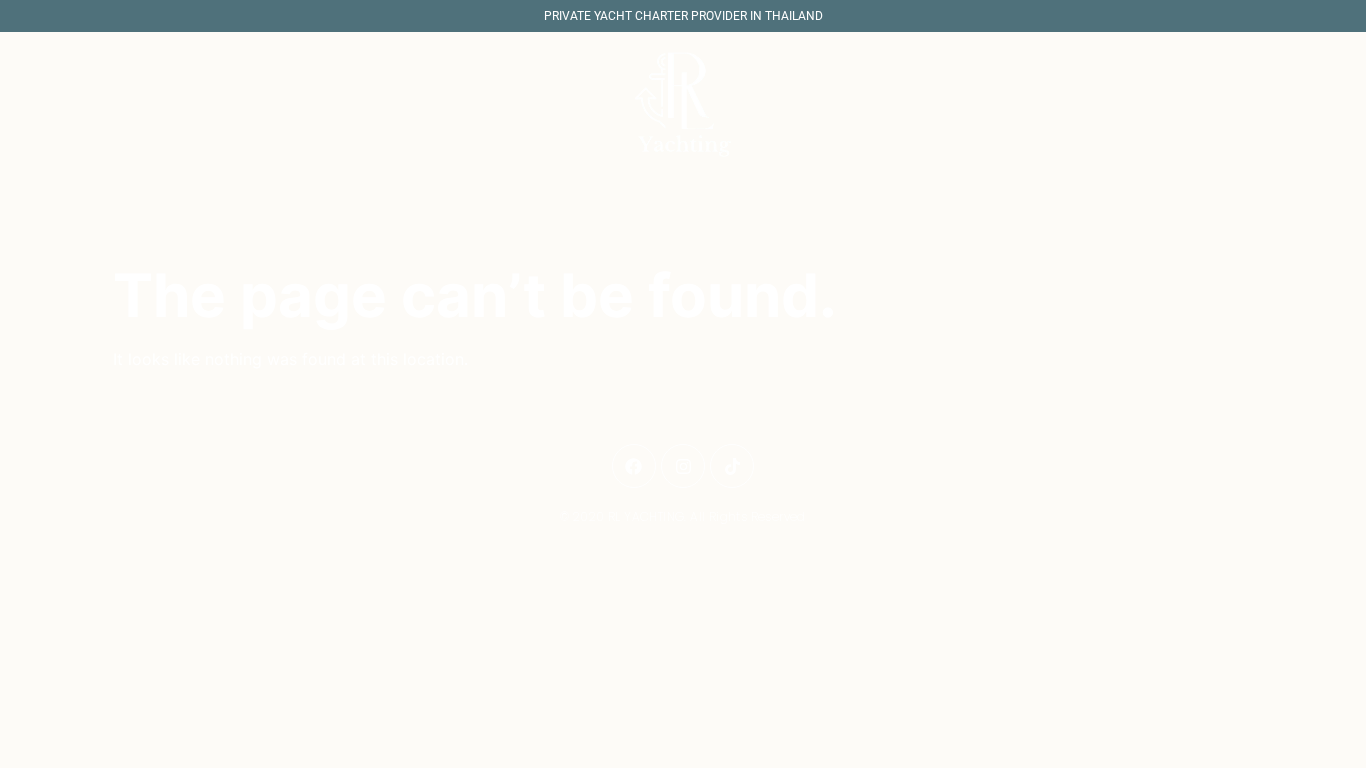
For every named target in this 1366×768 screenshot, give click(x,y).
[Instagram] (683, 466)
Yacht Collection (660, 228)
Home (547, 228)
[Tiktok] (732, 466)
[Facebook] (634, 466)
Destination (796, 228)
